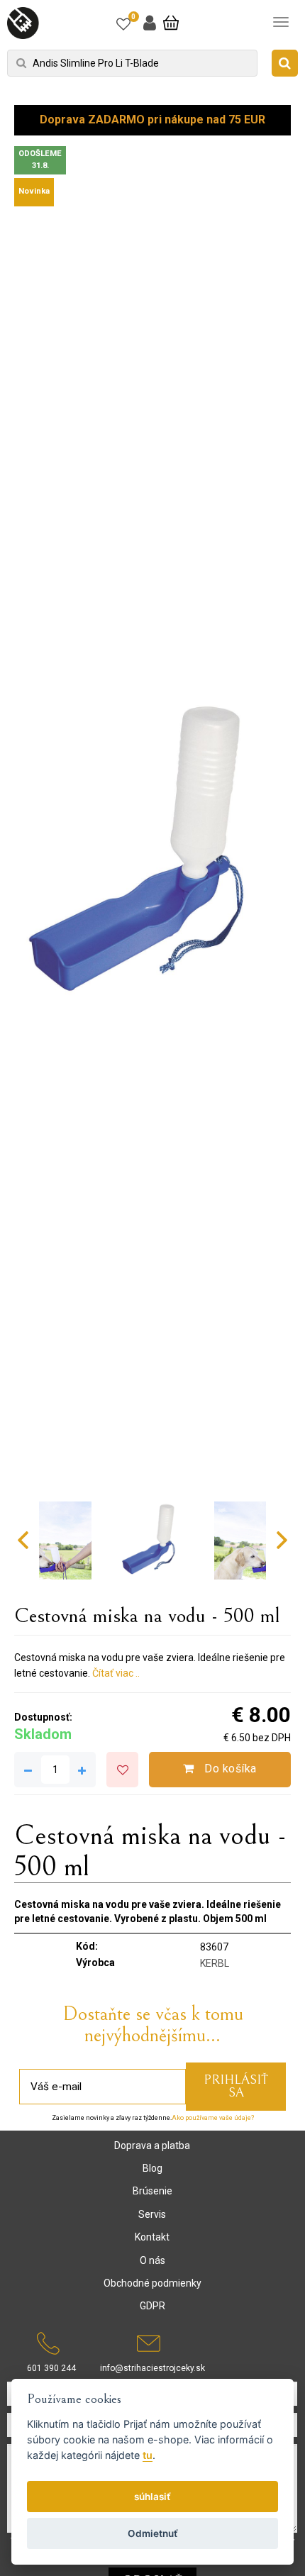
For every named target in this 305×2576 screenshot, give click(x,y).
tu (148, 2455)
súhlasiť (152, 2497)
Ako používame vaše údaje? (213, 2118)
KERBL (215, 1963)
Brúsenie (152, 2191)
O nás (152, 2260)
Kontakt (152, 2237)
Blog (152, 2168)
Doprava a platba (152, 2145)
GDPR (152, 2306)
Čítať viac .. (116, 1673)
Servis (152, 2214)
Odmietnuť (153, 2533)
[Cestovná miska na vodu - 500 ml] (152, 854)
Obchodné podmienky (152, 2283)
